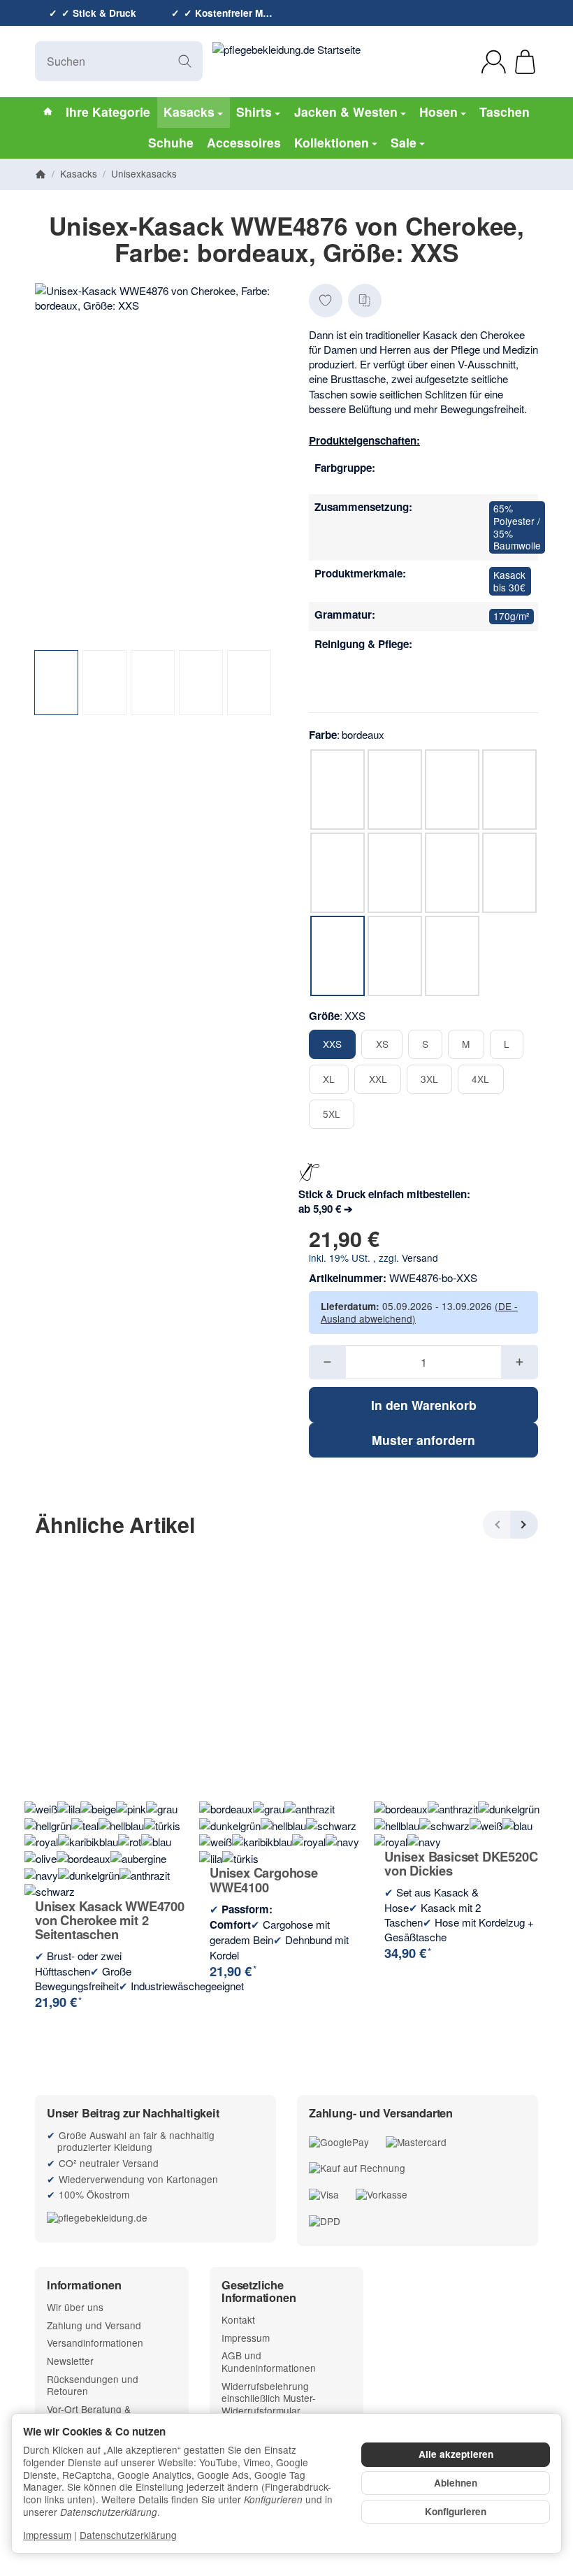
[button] (56, 683)
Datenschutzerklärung (128, 2535)
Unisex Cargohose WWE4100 (264, 1880)
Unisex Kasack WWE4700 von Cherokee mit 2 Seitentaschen (110, 1921)
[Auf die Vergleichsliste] (365, 301)
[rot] (502, 475)
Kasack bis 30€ (509, 581)
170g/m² (512, 616)
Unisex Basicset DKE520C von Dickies (461, 1864)
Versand (420, 1258)
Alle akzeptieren (456, 2454)
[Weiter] (524, 1525)
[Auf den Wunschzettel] (326, 301)
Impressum (47, 2535)
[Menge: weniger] (327, 1362)
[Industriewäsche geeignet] (502, 651)
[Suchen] (185, 61)
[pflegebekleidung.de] (155, 2218)
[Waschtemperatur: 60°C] (502, 679)
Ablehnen (456, 2483)
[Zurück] (497, 1525)
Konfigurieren (456, 2511)
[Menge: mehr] (520, 1362)
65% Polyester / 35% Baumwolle (517, 527)
